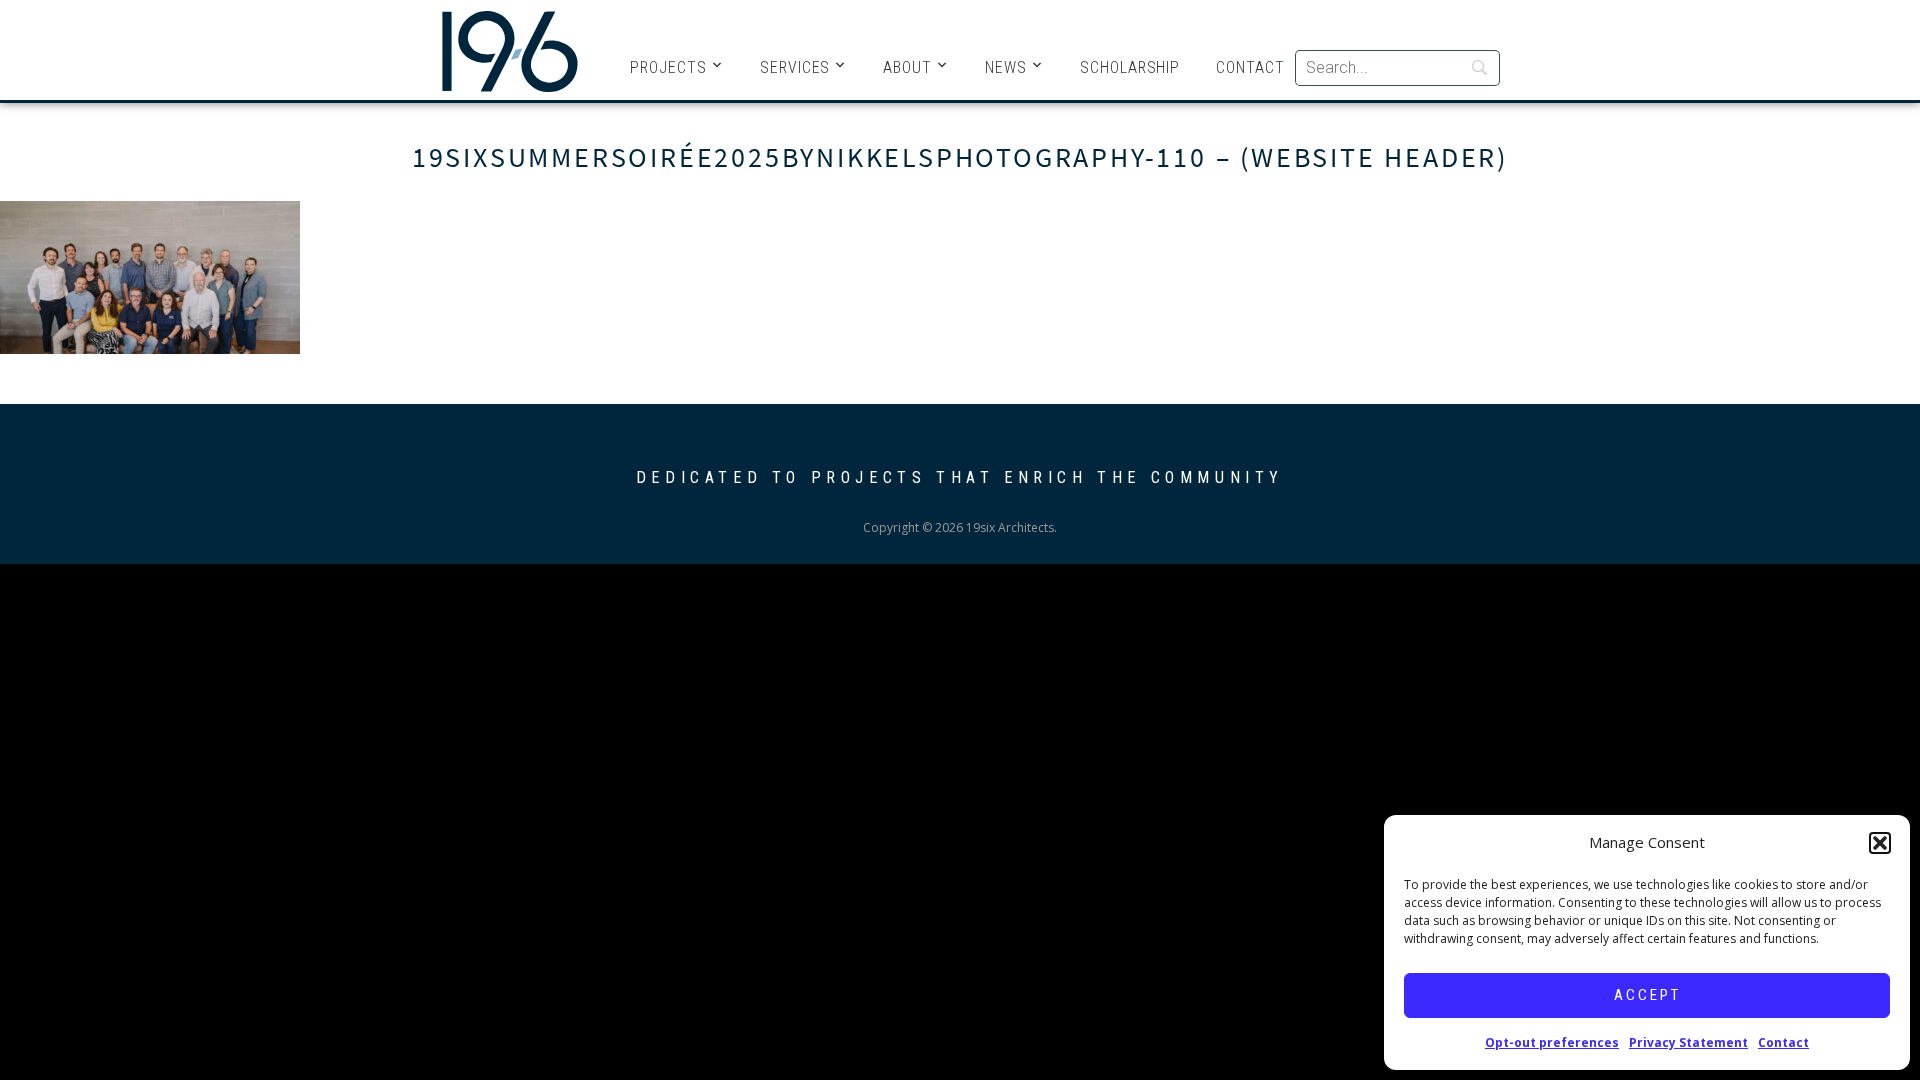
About (907, 67)
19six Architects (510, 50)
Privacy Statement (1688, 1042)
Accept (1647, 995)
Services (795, 67)
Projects (668, 67)
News (1006, 67)
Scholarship (1130, 67)
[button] (1880, 843)
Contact (1783, 1042)
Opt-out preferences (1552, 1042)
